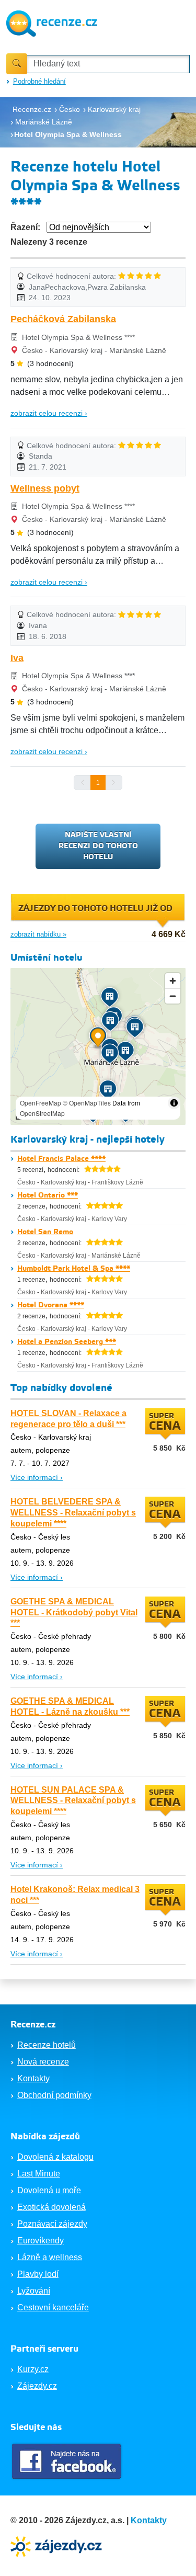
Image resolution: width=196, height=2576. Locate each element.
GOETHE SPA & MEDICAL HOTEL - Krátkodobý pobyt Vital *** (74, 1612)
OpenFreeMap (41, 1103)
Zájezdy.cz (37, 2386)
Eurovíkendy (41, 2241)
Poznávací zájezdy (52, 2224)
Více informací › (37, 1477)
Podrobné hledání (39, 81)
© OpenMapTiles (87, 1103)
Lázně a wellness (50, 2257)
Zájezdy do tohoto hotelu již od (95, 909)
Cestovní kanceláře (53, 2307)
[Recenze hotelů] (52, 22)
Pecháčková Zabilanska (63, 319)
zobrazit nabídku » (38, 934)
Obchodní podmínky (54, 2095)
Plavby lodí (38, 2274)
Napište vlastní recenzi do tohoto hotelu (98, 846)
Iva (17, 658)
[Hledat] (17, 64)
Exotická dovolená (51, 2207)
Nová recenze (43, 2062)
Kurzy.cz (33, 2369)
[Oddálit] (173, 996)
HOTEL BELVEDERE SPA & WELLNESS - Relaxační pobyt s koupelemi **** (73, 1513)
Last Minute (39, 2174)
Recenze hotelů (47, 2045)
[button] (98, 1039)
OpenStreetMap (42, 1113)
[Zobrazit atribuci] (174, 1103)
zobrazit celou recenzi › (49, 413)
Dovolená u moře (49, 2190)
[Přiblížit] (173, 981)
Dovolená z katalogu (55, 2157)
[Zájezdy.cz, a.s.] (57, 2545)
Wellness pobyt (45, 488)
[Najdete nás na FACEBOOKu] (68, 2461)
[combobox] (108, 64)
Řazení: (25, 227)
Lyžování (34, 2291)
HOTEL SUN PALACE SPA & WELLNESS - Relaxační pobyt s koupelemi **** (73, 1801)
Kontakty (33, 2078)
